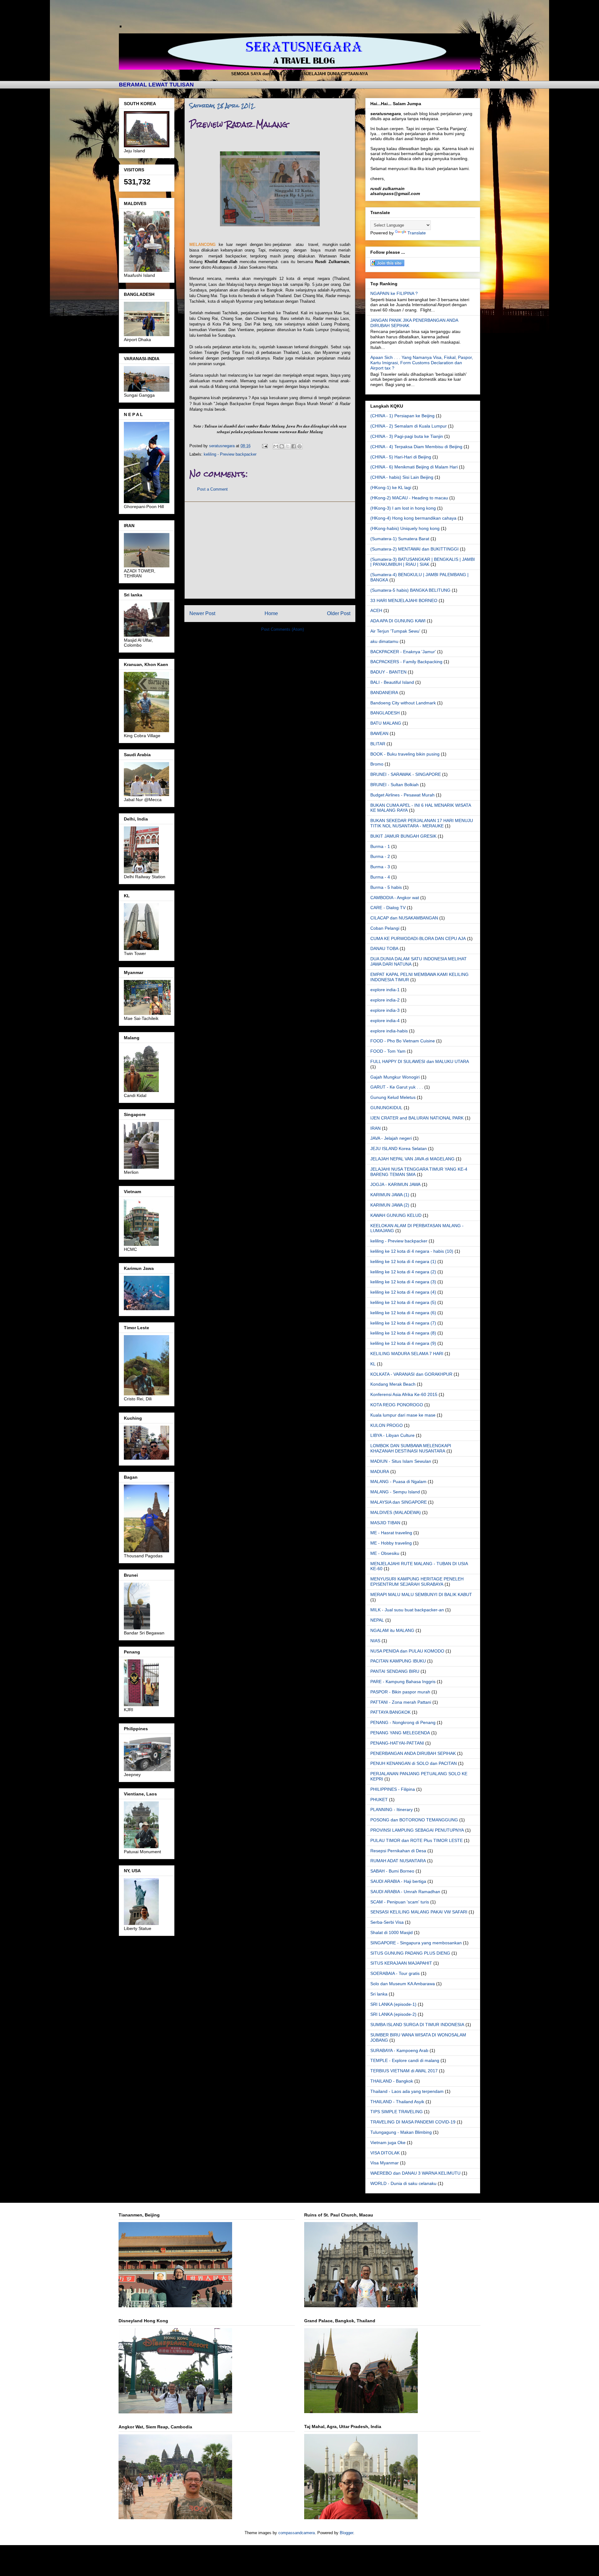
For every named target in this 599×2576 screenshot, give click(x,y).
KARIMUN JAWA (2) (390, 1205)
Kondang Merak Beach (393, 1384)
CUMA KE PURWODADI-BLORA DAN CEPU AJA (418, 938)
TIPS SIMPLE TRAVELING (397, 2112)
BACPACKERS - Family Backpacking (406, 662)
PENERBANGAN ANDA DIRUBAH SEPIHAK (413, 1753)
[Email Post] (264, 446)
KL (373, 1364)
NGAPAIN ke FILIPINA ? (394, 293)
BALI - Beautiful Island (392, 682)
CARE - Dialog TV (388, 908)
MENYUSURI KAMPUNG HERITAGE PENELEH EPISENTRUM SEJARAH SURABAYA (417, 1582)
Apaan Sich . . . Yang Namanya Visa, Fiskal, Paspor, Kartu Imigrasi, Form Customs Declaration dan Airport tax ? (422, 363)
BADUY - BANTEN (388, 672)
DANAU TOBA (384, 948)
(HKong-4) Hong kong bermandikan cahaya (413, 518)
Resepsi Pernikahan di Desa (398, 1851)
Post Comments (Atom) (282, 629)
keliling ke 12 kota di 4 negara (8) (403, 1333)
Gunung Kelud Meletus (393, 1097)
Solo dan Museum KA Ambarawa (403, 1984)
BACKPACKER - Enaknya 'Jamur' (403, 652)
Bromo (377, 764)
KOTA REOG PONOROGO (397, 1405)
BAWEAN (379, 733)
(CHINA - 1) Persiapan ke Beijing (402, 416)
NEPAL (377, 1620)
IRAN (375, 1128)
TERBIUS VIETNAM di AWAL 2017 (404, 2071)
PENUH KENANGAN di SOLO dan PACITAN (414, 1763)
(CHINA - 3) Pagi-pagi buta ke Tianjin (407, 436)
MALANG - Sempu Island (395, 1492)
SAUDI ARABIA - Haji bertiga (398, 1881)
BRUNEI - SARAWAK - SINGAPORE (406, 774)
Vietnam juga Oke (388, 2143)
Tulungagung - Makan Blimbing (401, 2132)
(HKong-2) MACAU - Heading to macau (409, 498)
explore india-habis (389, 1031)
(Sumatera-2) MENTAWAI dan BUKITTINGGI (414, 549)
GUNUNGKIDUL (386, 1108)
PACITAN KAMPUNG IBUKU (398, 1661)
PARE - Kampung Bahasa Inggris (403, 1682)
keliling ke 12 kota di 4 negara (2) (403, 1272)
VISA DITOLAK (385, 2153)
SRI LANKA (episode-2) (393, 2014)
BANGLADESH (385, 713)
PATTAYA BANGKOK (390, 1712)
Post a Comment (212, 489)
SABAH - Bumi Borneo (392, 1871)
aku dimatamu (384, 641)
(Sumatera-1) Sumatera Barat (400, 539)
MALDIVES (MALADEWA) (396, 1512)
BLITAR (378, 744)
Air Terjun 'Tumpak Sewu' (395, 631)
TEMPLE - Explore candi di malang (405, 2060)
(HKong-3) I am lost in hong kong (403, 508)
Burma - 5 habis (386, 887)
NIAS (375, 1641)
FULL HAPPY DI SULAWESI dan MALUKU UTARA (420, 1061)
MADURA (380, 1472)
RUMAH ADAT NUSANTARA (398, 1861)
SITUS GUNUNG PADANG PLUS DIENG (410, 1953)
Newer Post (202, 613)
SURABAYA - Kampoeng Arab (399, 2050)
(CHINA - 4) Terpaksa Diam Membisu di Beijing (416, 447)
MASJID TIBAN (385, 1523)
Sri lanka (379, 1994)
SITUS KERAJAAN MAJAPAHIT (401, 1963)
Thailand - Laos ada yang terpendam (407, 2091)
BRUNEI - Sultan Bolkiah (394, 785)
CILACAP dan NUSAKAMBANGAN (404, 918)
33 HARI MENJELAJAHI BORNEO (404, 600)
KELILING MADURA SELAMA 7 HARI (407, 1354)
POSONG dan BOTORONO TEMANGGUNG (414, 1820)
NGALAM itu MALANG (392, 1630)
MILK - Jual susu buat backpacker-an (407, 1610)
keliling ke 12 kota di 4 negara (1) (403, 1261)
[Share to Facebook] (294, 446)
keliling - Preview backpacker (230, 454)
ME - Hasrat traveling (391, 1533)
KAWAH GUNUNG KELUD (396, 1215)
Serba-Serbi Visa (387, 1922)
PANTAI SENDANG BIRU (395, 1671)
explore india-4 (385, 1021)
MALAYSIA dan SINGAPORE (399, 1502)
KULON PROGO (387, 1425)
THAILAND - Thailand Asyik (397, 2102)
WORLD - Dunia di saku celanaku (403, 2183)
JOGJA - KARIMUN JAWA (395, 1184)
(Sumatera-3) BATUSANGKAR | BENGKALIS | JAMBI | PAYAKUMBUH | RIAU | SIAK (423, 562)
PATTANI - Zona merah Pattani (401, 1702)
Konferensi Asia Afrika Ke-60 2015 (404, 1394)
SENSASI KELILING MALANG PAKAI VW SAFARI (419, 1912)
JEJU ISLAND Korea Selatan (399, 1148)
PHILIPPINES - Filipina (393, 1789)
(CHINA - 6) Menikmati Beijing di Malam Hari (414, 467)
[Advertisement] (270, 550)
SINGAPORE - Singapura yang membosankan (416, 1943)
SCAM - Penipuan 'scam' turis (400, 1902)
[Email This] (276, 446)
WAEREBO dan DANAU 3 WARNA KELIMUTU (415, 2173)
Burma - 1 (380, 846)
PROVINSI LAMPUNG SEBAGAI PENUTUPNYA (417, 1830)
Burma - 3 (380, 867)
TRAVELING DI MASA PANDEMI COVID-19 (413, 2122)
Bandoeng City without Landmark (403, 703)
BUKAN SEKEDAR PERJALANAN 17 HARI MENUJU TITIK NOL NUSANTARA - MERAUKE (422, 823)
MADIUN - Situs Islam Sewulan (401, 1461)
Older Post (339, 613)
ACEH (376, 610)
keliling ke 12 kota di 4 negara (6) (403, 1313)
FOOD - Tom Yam (388, 1051)
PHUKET (379, 1800)
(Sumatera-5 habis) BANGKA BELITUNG (410, 590)
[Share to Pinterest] (299, 446)
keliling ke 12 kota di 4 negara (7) (403, 1323)
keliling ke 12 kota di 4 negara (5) (403, 1302)
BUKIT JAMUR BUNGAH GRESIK (403, 836)
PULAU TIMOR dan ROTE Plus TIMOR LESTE (416, 1840)
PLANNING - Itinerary (392, 1810)
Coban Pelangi (385, 928)
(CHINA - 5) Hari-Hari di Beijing (401, 457)
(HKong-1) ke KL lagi (391, 487)
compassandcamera (297, 2533)
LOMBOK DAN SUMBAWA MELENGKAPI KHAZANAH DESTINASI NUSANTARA (411, 1448)
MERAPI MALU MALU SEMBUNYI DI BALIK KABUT (421, 1594)
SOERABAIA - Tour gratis (395, 1973)
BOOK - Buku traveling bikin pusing (405, 754)
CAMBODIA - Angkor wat (395, 898)
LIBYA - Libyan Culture (392, 1435)
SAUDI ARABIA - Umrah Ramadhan (405, 1892)
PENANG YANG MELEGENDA (400, 1733)
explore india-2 (385, 1000)
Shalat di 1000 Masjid (392, 1932)
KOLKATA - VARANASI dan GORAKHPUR (411, 1374)
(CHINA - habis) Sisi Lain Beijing (402, 477)
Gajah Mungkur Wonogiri (395, 1077)
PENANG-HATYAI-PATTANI (397, 1743)
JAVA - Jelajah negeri (391, 1138)
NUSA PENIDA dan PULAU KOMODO (407, 1651)
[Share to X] (288, 446)
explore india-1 (385, 990)
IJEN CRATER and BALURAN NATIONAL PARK (417, 1118)
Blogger (346, 2533)
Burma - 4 (380, 877)
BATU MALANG (386, 723)
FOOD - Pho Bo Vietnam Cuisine (403, 1041)
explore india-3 (385, 1010)
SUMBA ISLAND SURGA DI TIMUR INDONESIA (417, 2025)
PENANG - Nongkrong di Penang (403, 1722)
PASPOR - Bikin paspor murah (400, 1692)
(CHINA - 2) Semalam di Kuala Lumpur (409, 426)
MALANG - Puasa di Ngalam (398, 1481)
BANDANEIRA (384, 693)
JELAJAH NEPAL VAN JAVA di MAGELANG (412, 1159)
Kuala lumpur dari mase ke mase (403, 1415)
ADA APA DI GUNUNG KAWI (398, 621)
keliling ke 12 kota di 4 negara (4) (403, 1292)
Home (271, 613)
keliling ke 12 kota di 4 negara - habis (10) (412, 1251)
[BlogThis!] (282, 446)
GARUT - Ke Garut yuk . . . (397, 1087)
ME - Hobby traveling (391, 1543)
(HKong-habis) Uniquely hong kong (405, 528)
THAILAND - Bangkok (392, 2081)
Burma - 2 (380, 856)
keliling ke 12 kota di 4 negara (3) (403, 1282)
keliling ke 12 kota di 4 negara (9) (403, 1343)
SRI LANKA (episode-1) (393, 2004)
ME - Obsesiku (385, 1553)
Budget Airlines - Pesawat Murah (402, 795)
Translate (417, 233)
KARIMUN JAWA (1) (390, 1195)
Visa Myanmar (385, 2163)
